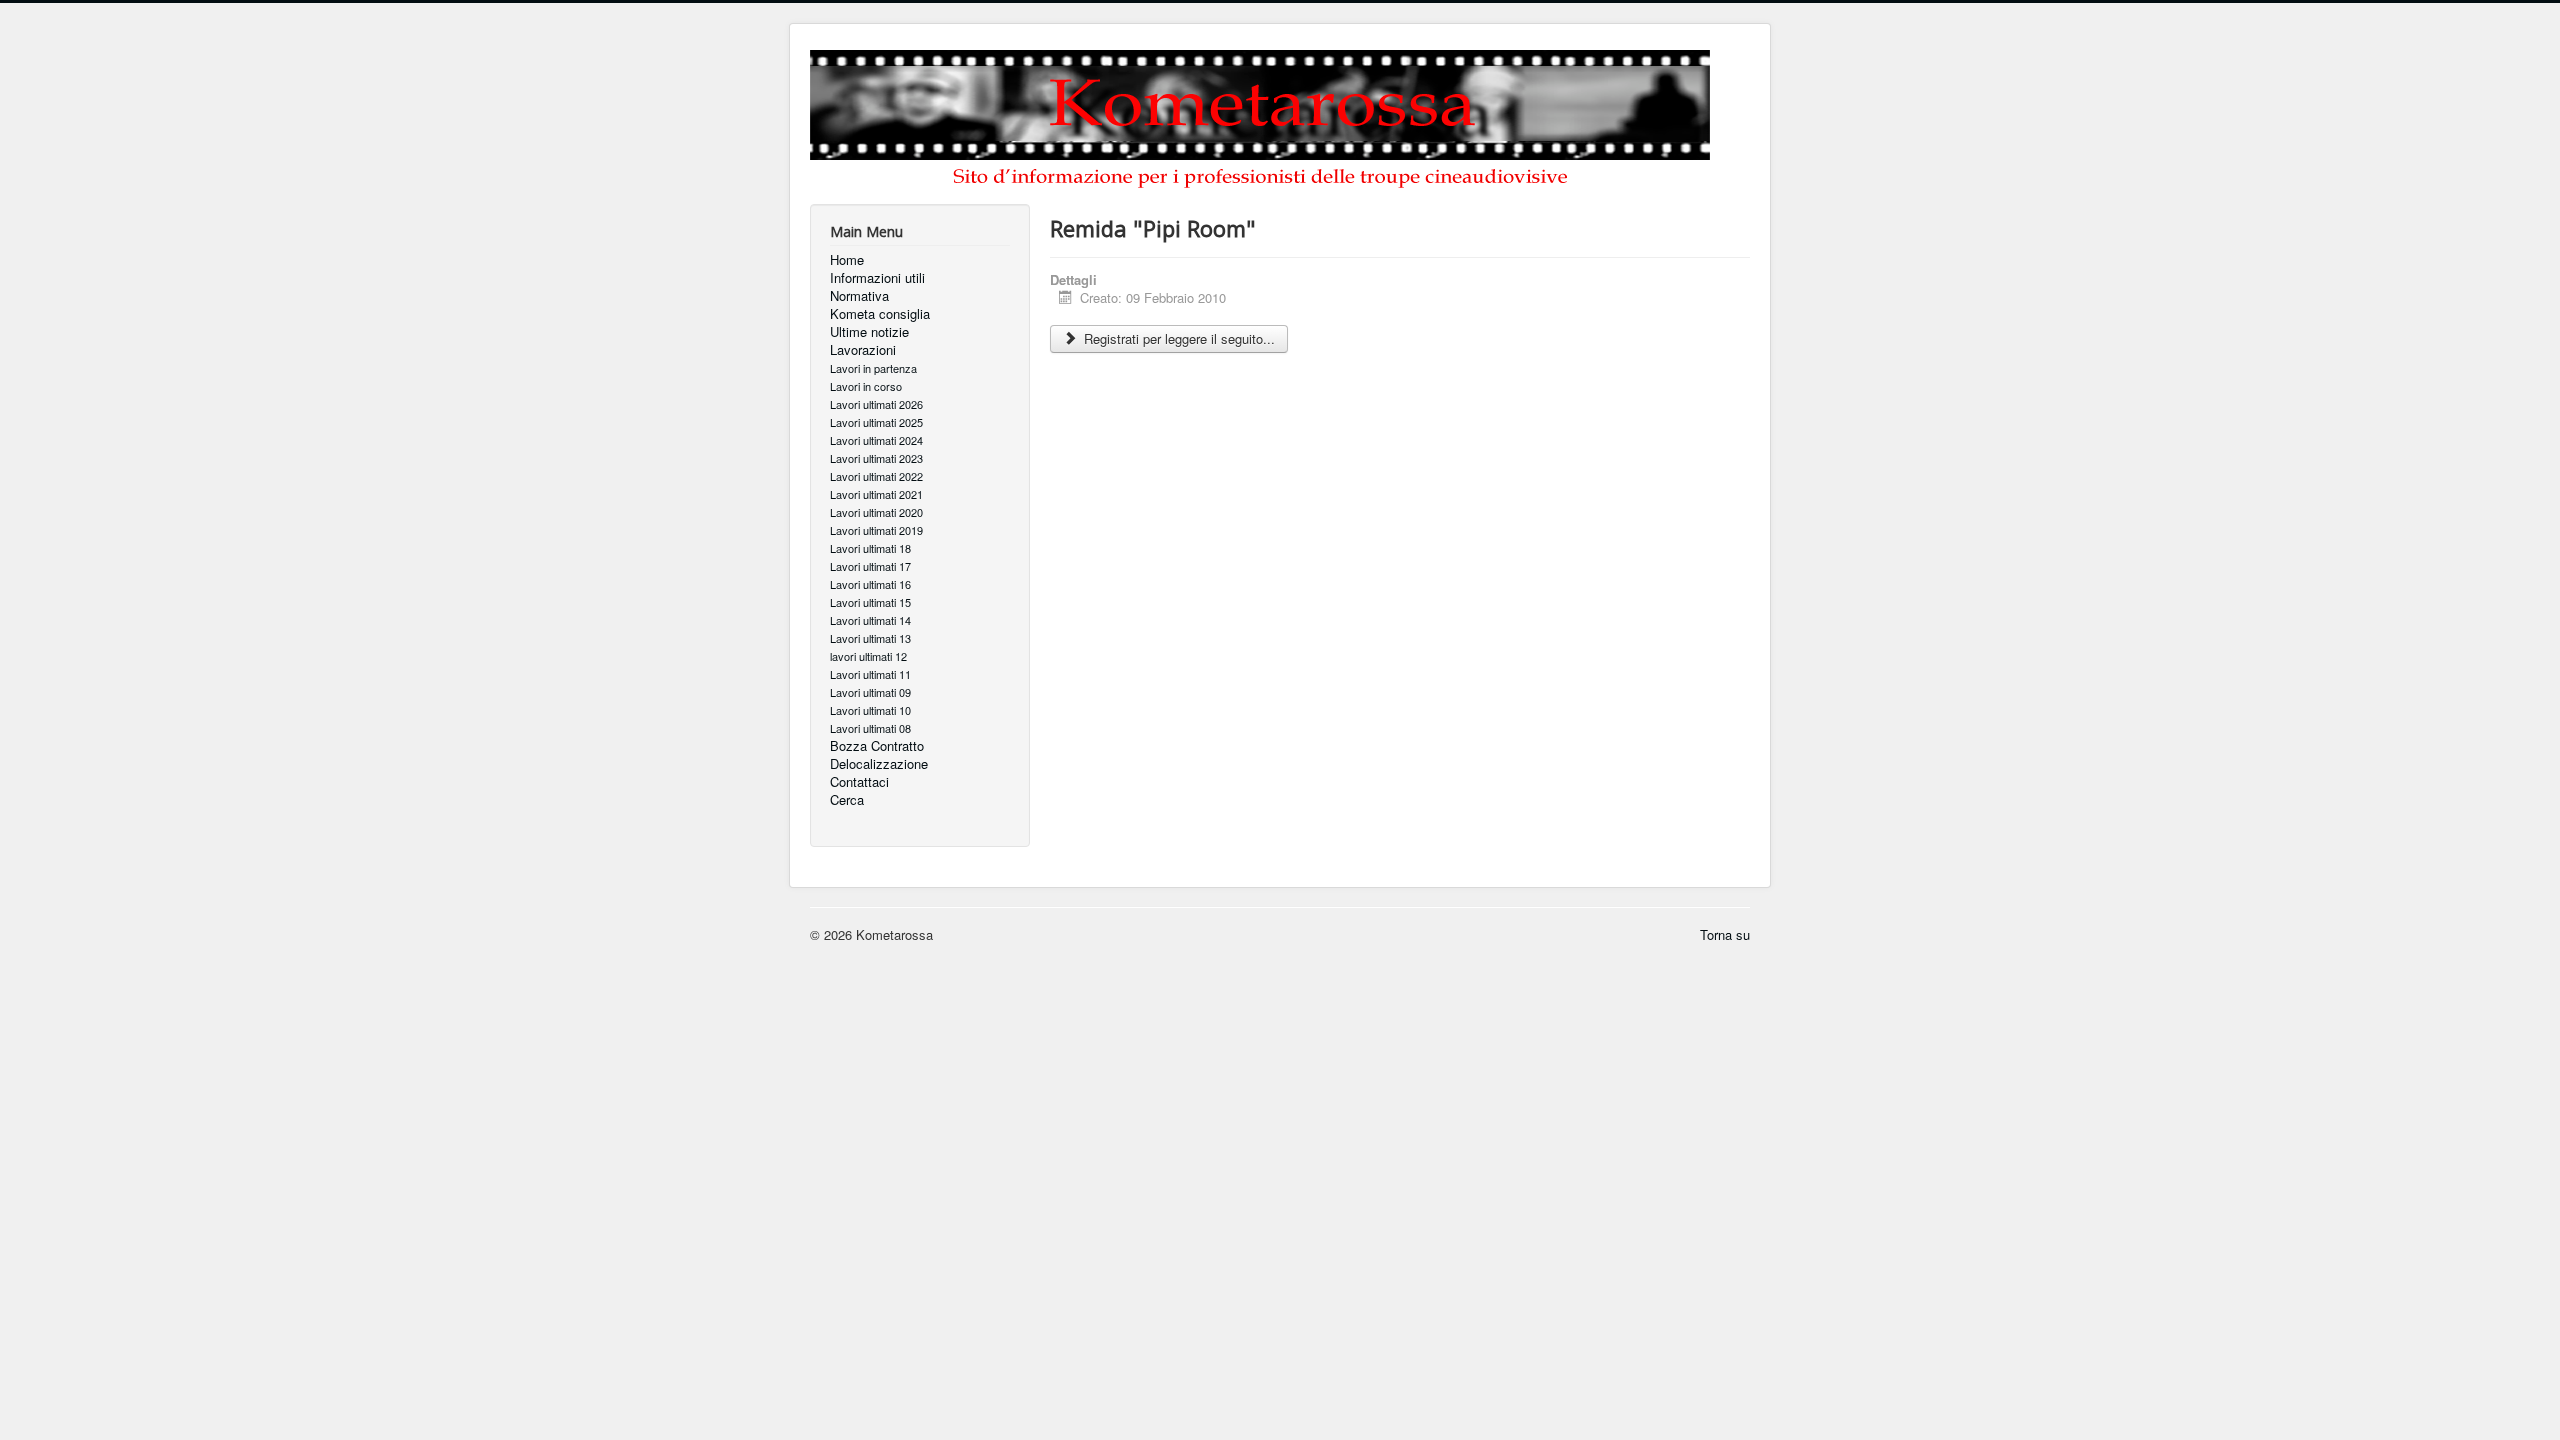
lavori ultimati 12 (868, 656)
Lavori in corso (866, 386)
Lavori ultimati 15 (870, 602)
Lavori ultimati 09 (870, 692)
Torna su (1725, 934)
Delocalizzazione (879, 764)
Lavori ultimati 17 (870, 566)
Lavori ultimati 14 (870, 620)
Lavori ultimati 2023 (876, 458)
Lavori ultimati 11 (870, 674)
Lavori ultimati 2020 (876, 512)
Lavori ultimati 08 (870, 728)
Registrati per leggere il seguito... (1177, 338)
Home (847, 260)
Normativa (859, 296)
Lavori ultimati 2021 (876, 494)
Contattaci (859, 782)
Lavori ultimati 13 (870, 638)
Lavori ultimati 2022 (876, 476)
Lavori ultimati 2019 (876, 530)
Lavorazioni (863, 350)
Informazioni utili (877, 278)
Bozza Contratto (877, 746)
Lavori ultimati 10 (870, 710)
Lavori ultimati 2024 (876, 440)
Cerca (847, 800)
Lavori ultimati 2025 (876, 422)
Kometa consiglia (880, 314)
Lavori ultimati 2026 (876, 404)
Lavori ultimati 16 (870, 584)
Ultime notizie (869, 332)
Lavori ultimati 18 (870, 548)
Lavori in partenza (873, 368)
